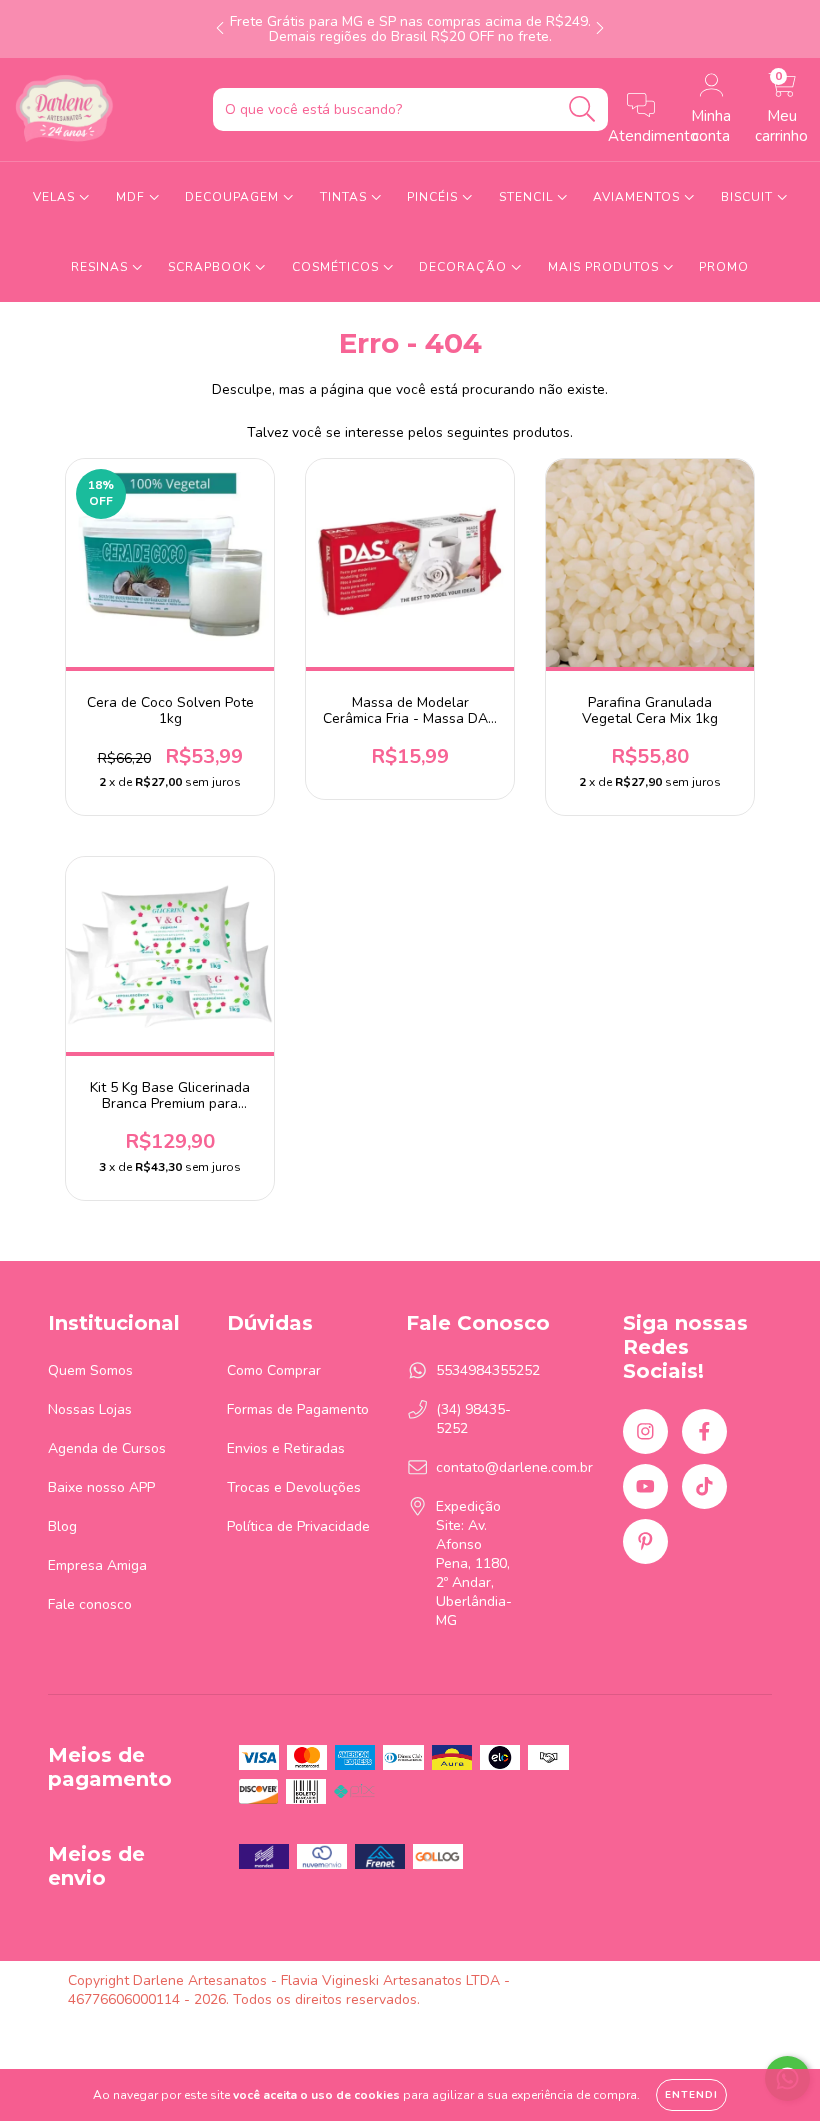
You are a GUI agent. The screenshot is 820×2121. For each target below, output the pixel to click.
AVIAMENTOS (638, 197)
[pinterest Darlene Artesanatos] (645, 1541)
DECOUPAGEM (234, 197)
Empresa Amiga (97, 1565)
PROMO (724, 267)
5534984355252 (488, 1370)
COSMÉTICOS (337, 267)
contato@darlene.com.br (514, 1467)
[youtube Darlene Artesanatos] (645, 1486)
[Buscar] (582, 109)
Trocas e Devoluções (294, 1487)
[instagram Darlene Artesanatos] (645, 1431)
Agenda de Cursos (107, 1448)
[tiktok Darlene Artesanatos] (704, 1486)
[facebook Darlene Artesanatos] (704, 1431)
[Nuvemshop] (689, 1980)
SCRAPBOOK (211, 267)
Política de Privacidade (298, 1526)
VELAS (56, 197)
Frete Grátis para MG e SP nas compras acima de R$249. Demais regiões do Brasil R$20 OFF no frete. (410, 29)
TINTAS (345, 197)
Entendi (691, 2095)
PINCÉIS (434, 197)
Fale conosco (90, 1604)
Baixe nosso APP (101, 1487)
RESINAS (101, 267)
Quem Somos (90, 1370)
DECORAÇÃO (465, 267)
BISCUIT (749, 197)
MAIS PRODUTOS (605, 267)
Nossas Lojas (90, 1409)
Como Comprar (274, 1370)
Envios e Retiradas (286, 1448)
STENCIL (528, 197)
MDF (132, 197)
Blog (62, 1526)
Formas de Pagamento (298, 1409)
